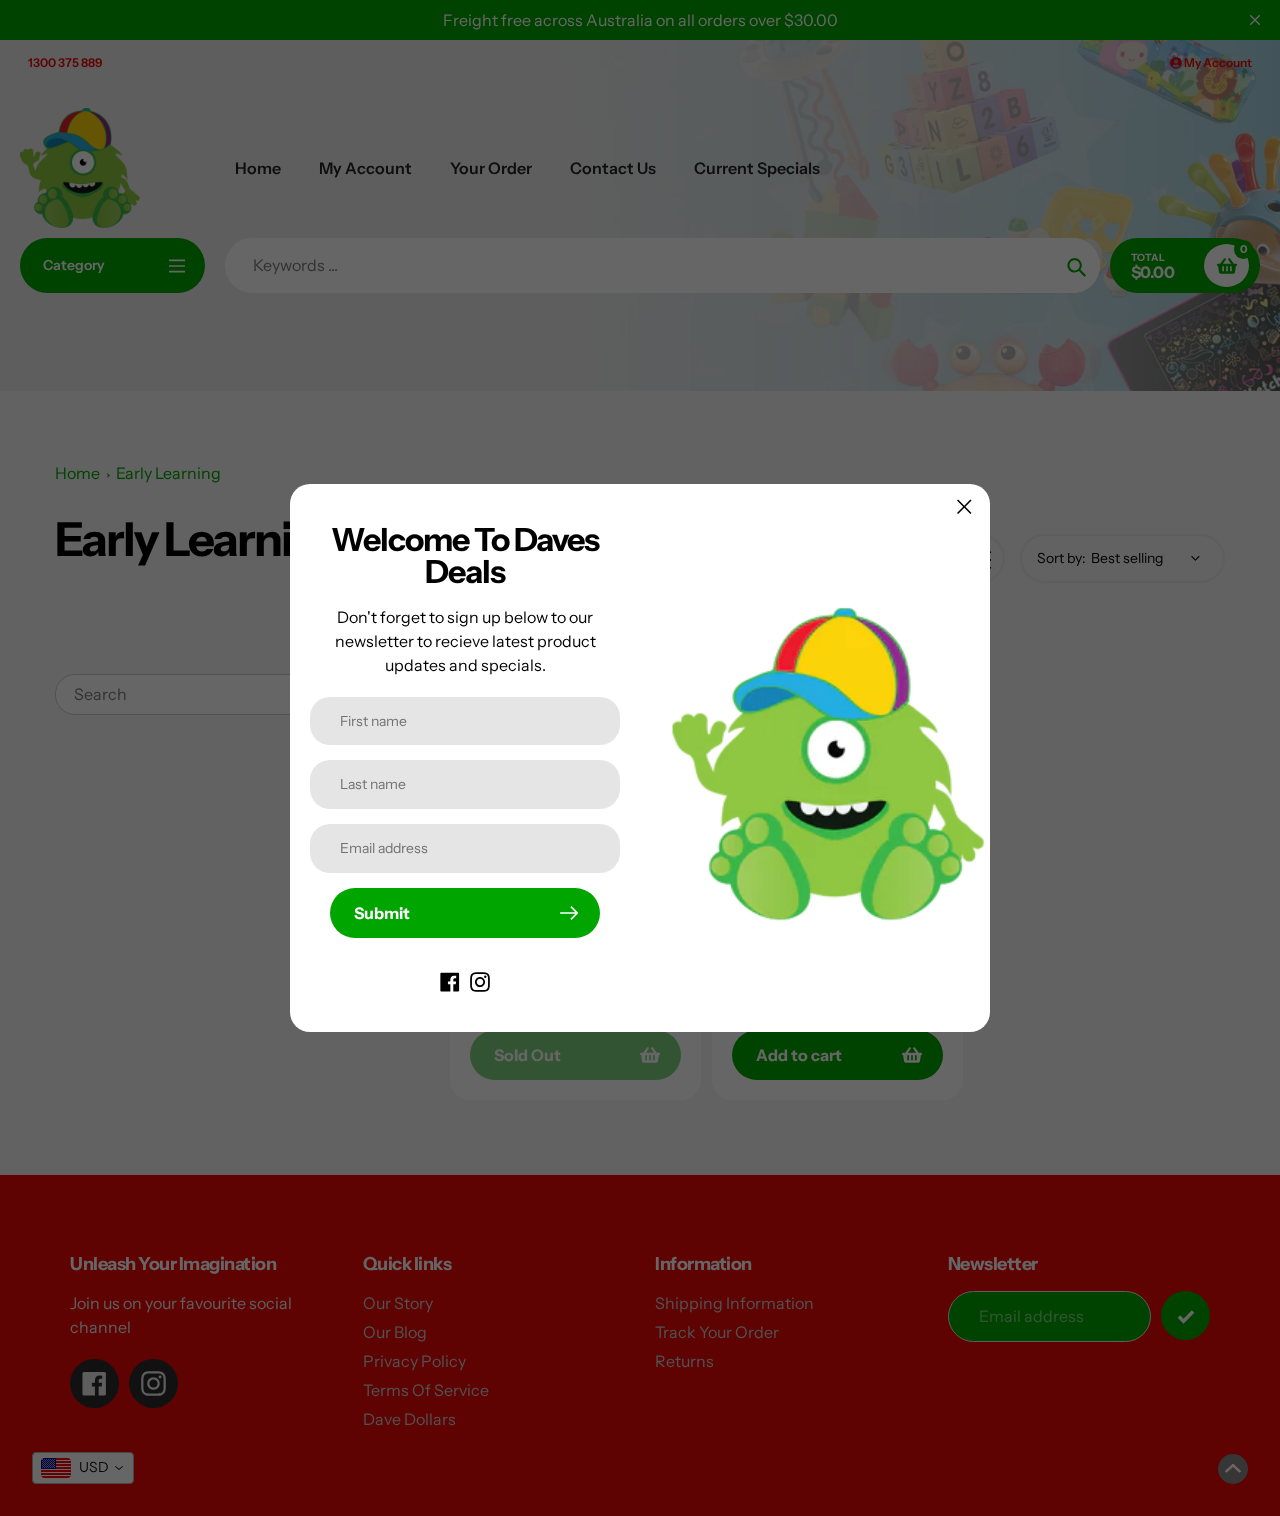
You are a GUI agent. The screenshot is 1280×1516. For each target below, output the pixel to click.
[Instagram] (480, 980)
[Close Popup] (964, 506)
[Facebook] (450, 980)
